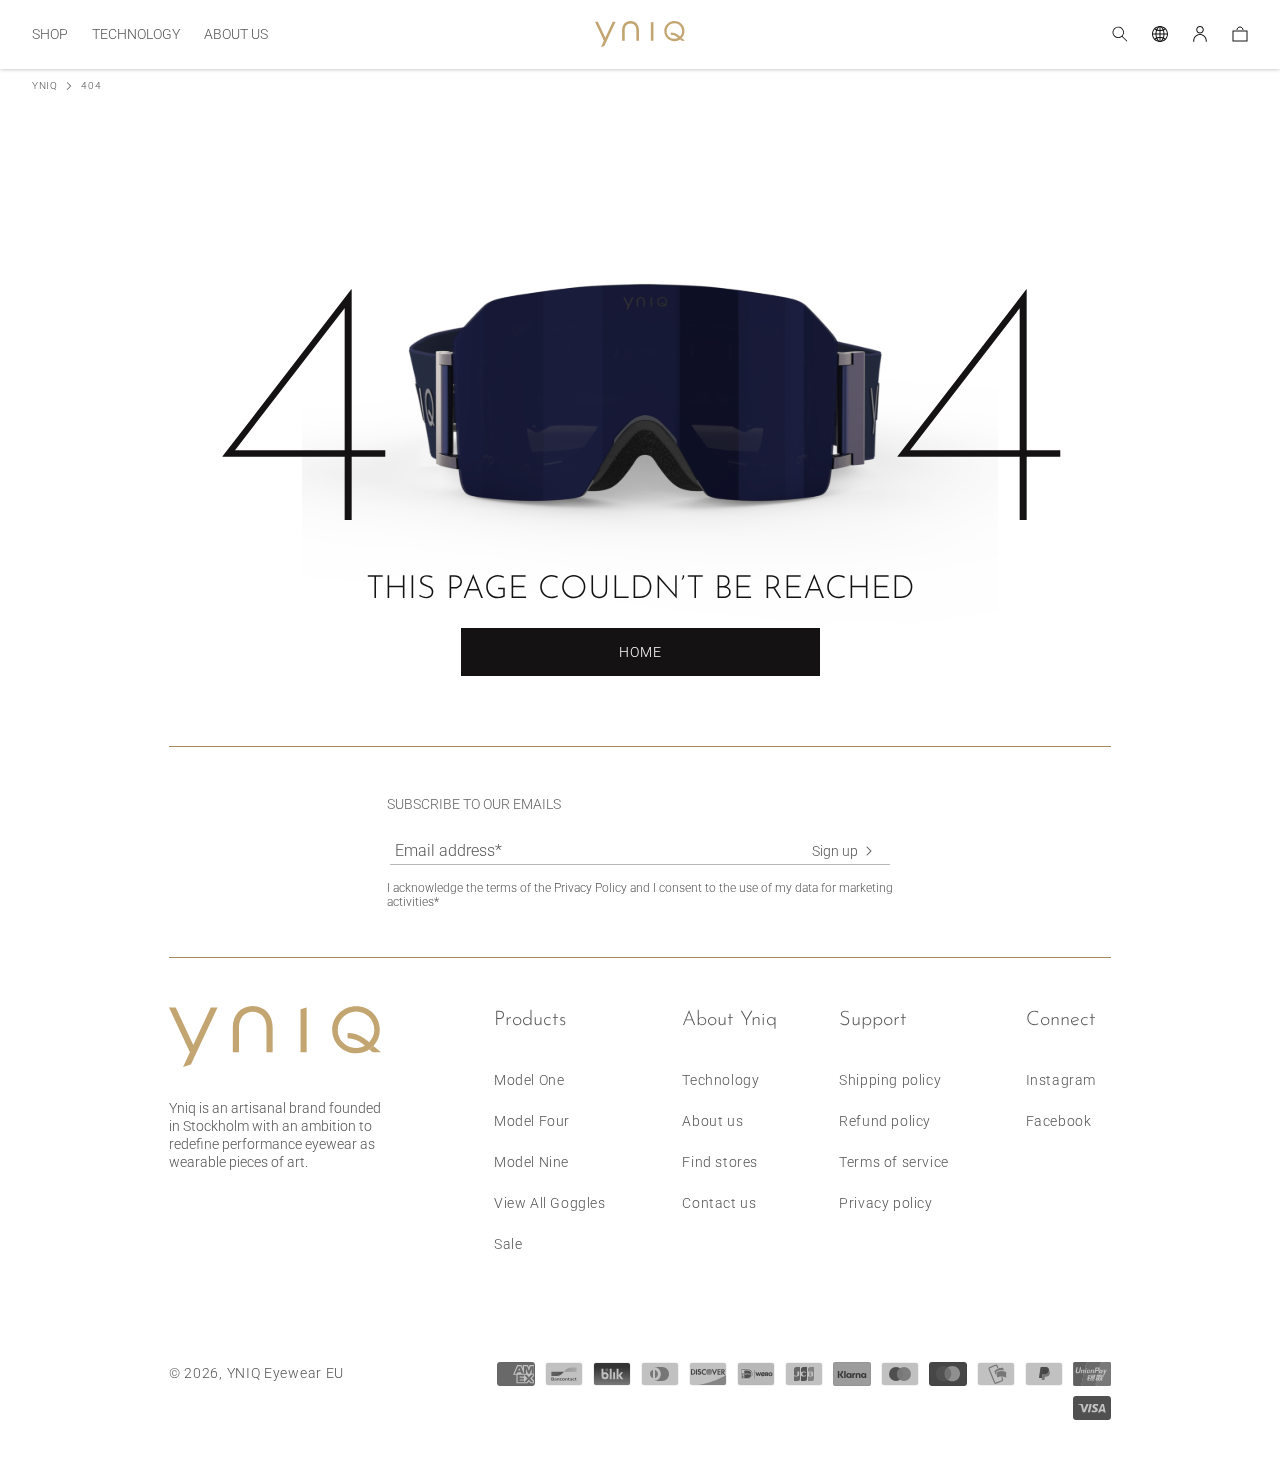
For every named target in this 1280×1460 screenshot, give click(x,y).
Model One (529, 1080)
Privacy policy (885, 1203)
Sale (508, 1244)
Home (640, 652)
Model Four (532, 1121)
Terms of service (894, 1162)
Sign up (835, 851)
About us (712, 1121)
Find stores (720, 1162)
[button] (50, 34)
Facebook (1059, 1121)
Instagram (1061, 1080)
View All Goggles (550, 1203)
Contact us (719, 1203)
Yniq (44, 85)
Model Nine (531, 1162)
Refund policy (885, 1121)
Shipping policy (890, 1080)
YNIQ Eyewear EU (286, 1373)
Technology (720, 1080)
